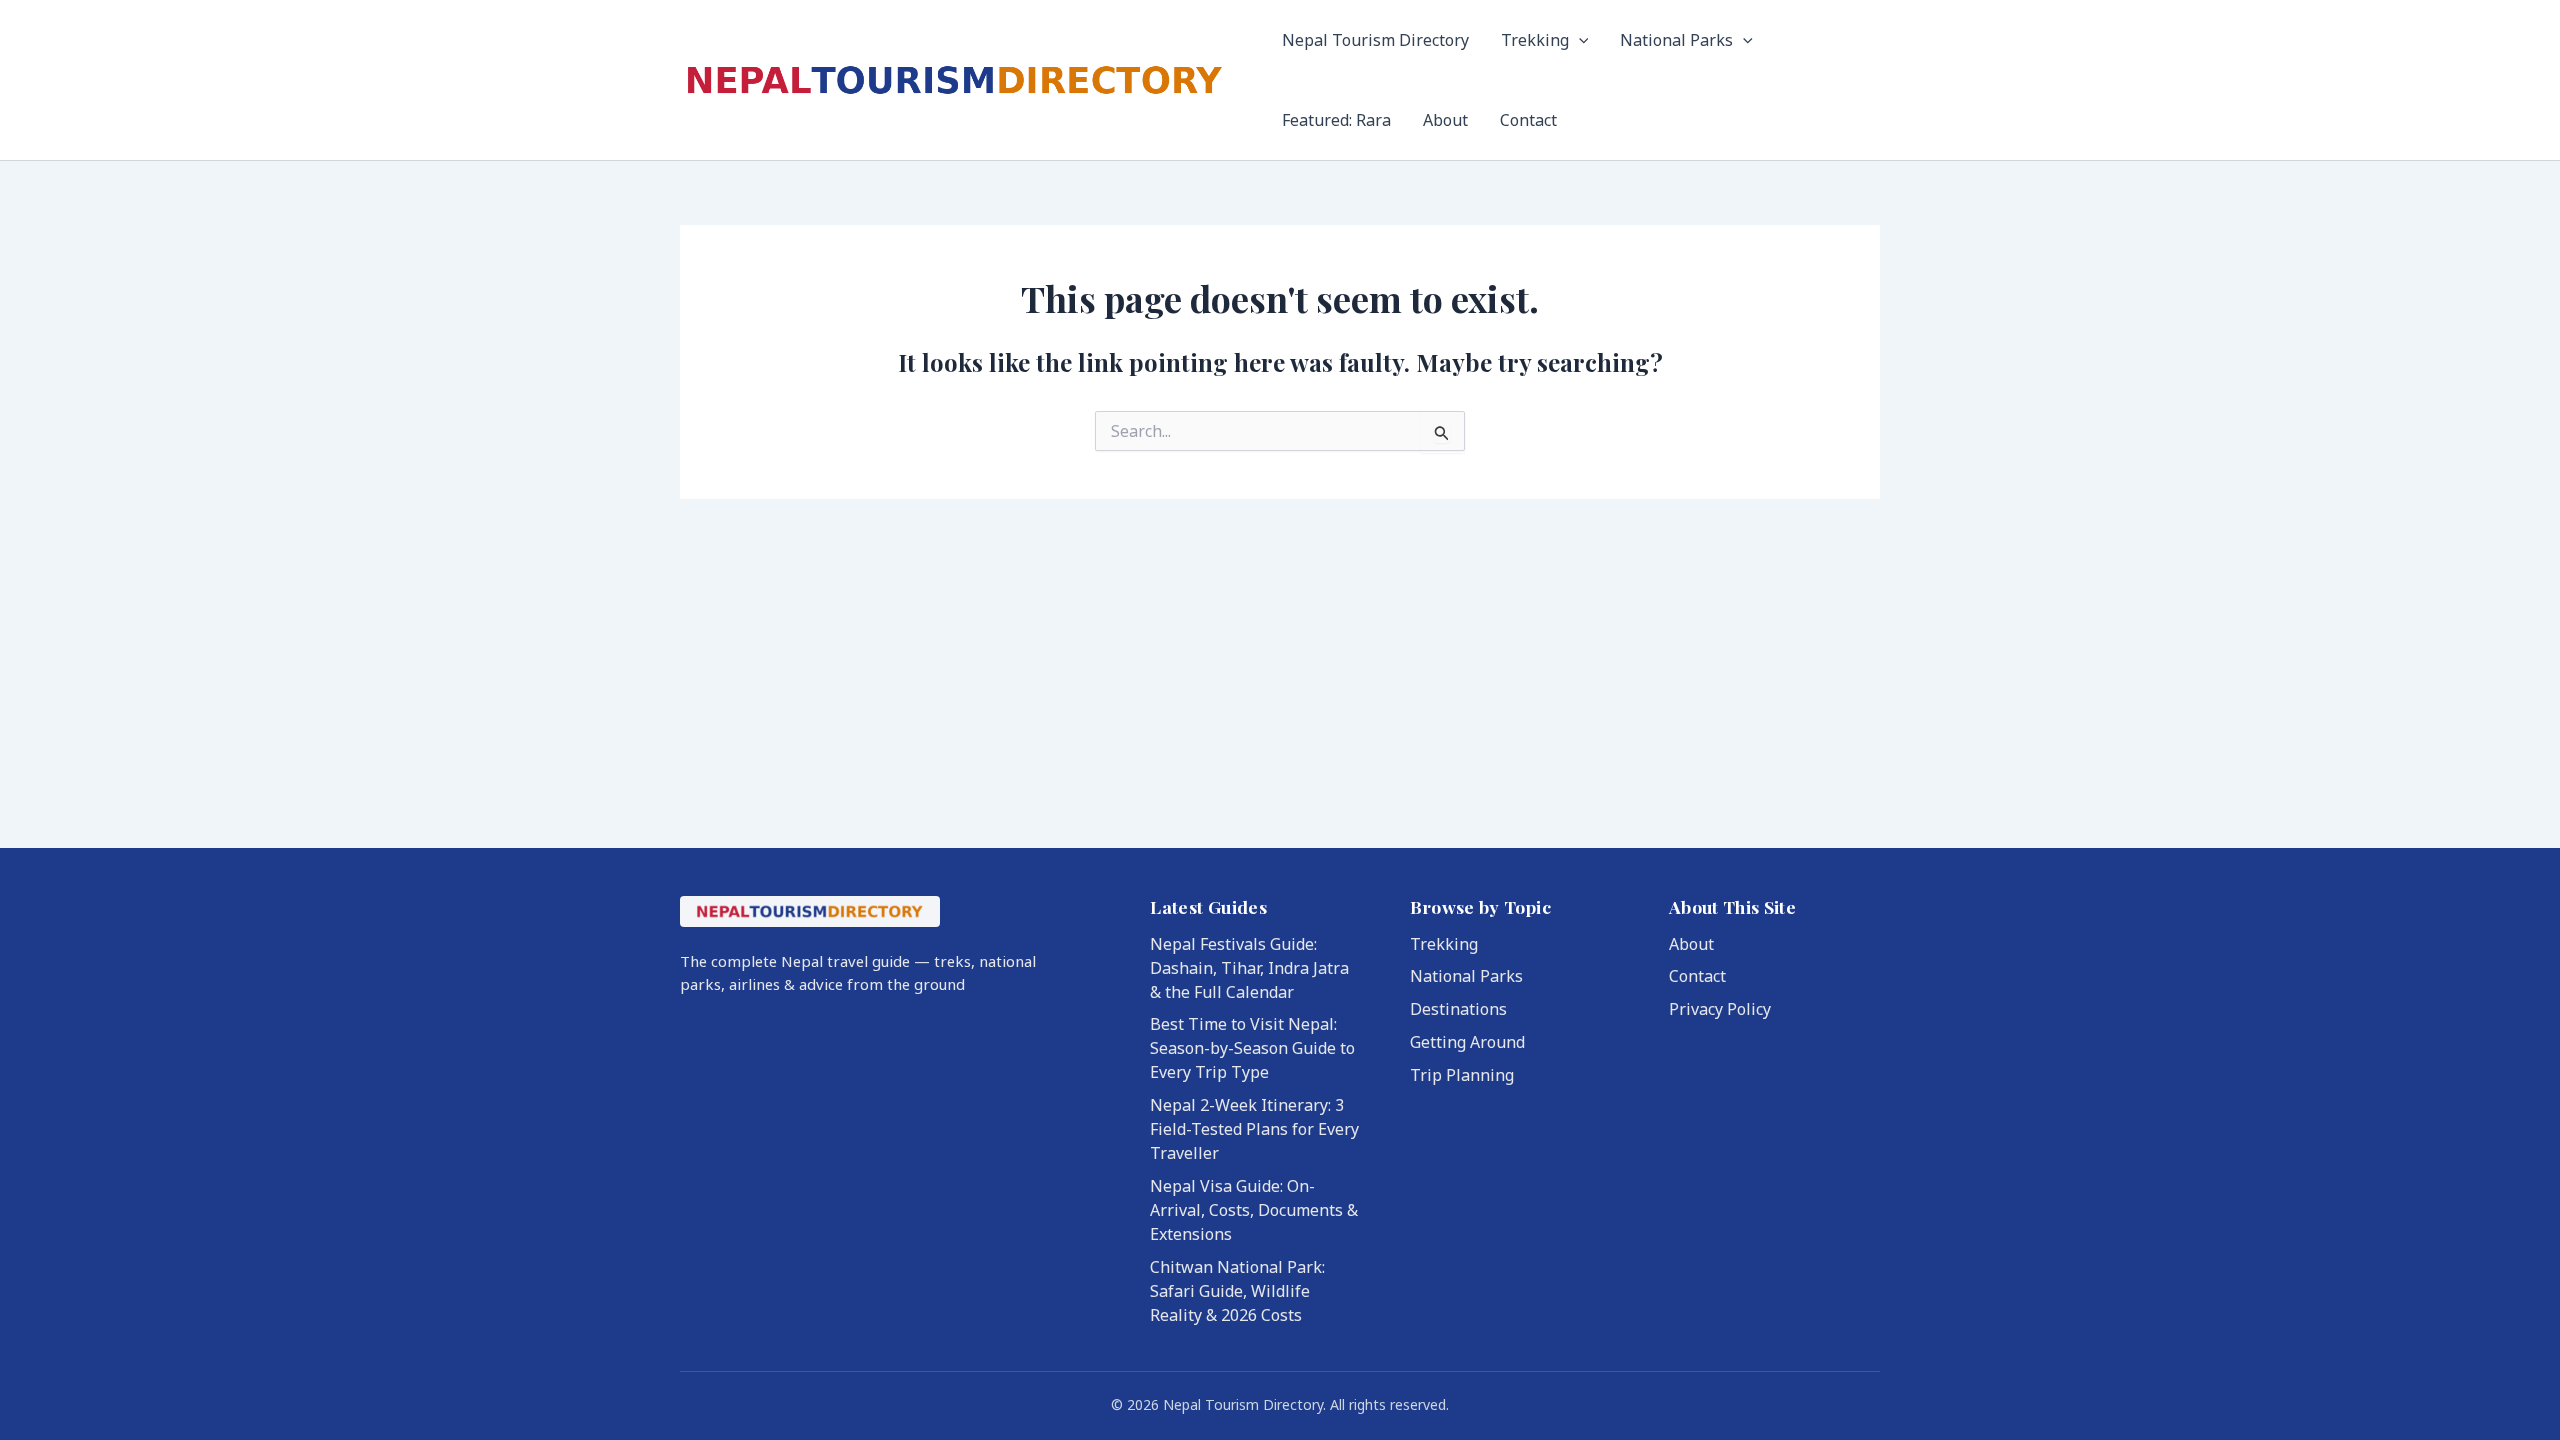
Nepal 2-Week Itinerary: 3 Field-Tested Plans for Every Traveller (1254, 1129)
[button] (1579, 40)
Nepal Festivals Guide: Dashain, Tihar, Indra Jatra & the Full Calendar (1249, 968)
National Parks (1676, 40)
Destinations (1458, 1009)
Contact (1528, 120)
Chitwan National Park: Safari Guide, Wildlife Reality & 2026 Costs (1237, 1291)
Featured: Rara (1336, 120)
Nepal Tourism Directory (1375, 40)
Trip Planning (1462, 1075)
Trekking (1535, 40)
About (1445, 120)
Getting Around (1467, 1042)
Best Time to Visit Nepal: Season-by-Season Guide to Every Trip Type (1252, 1048)
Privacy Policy (1720, 1009)
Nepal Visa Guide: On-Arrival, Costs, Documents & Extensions (1254, 1210)
